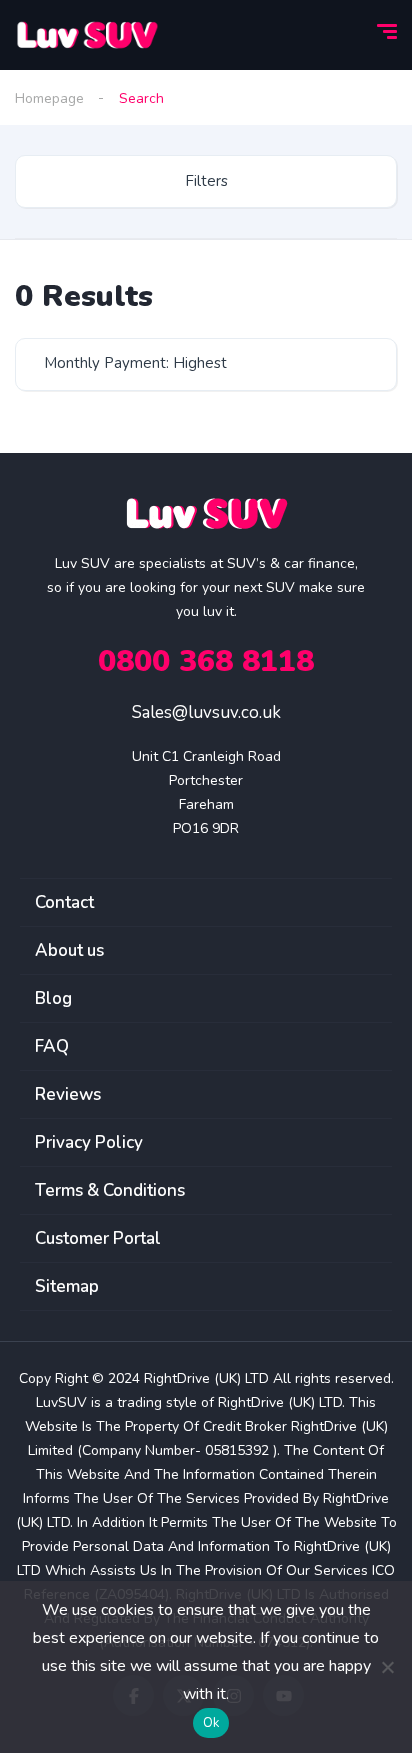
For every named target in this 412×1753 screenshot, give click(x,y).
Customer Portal (98, 1238)
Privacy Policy (89, 1142)
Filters (206, 181)
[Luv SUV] (87, 35)
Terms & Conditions (110, 1190)
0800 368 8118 (206, 661)
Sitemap (67, 1286)
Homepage (49, 98)
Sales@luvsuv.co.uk (206, 712)
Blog (53, 998)
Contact (64, 902)
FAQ (52, 1046)
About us (69, 950)
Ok (211, 1723)
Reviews (68, 1094)
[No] (387, 1667)
